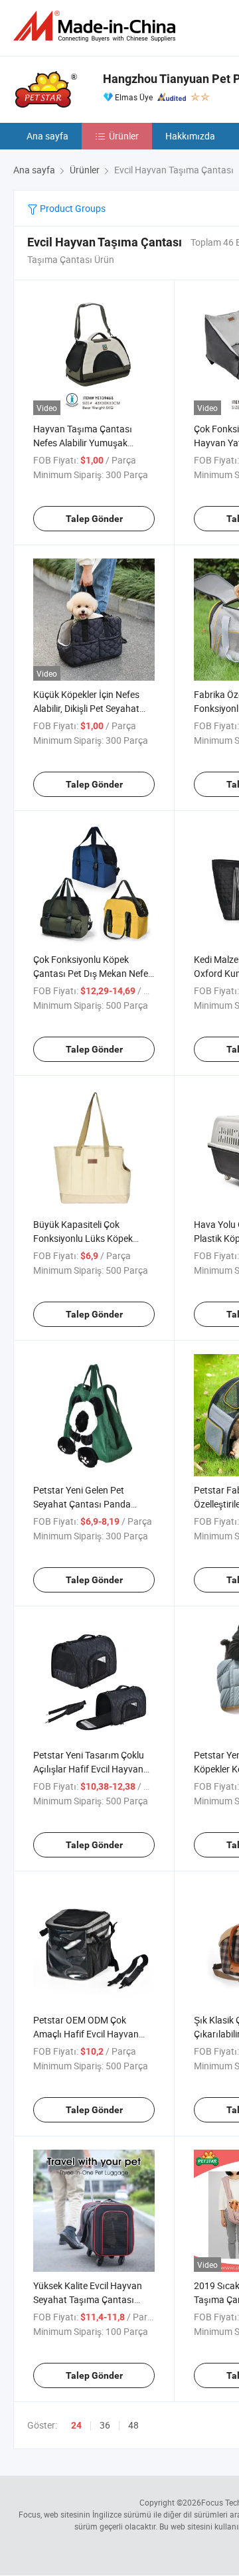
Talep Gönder (94, 519)
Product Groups (72, 208)
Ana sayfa (47, 136)
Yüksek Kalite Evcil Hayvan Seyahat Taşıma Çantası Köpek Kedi (88, 2299)
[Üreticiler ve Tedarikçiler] (97, 26)
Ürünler (124, 136)
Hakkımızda (190, 136)
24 (76, 2425)
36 (105, 2425)
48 (133, 2425)
